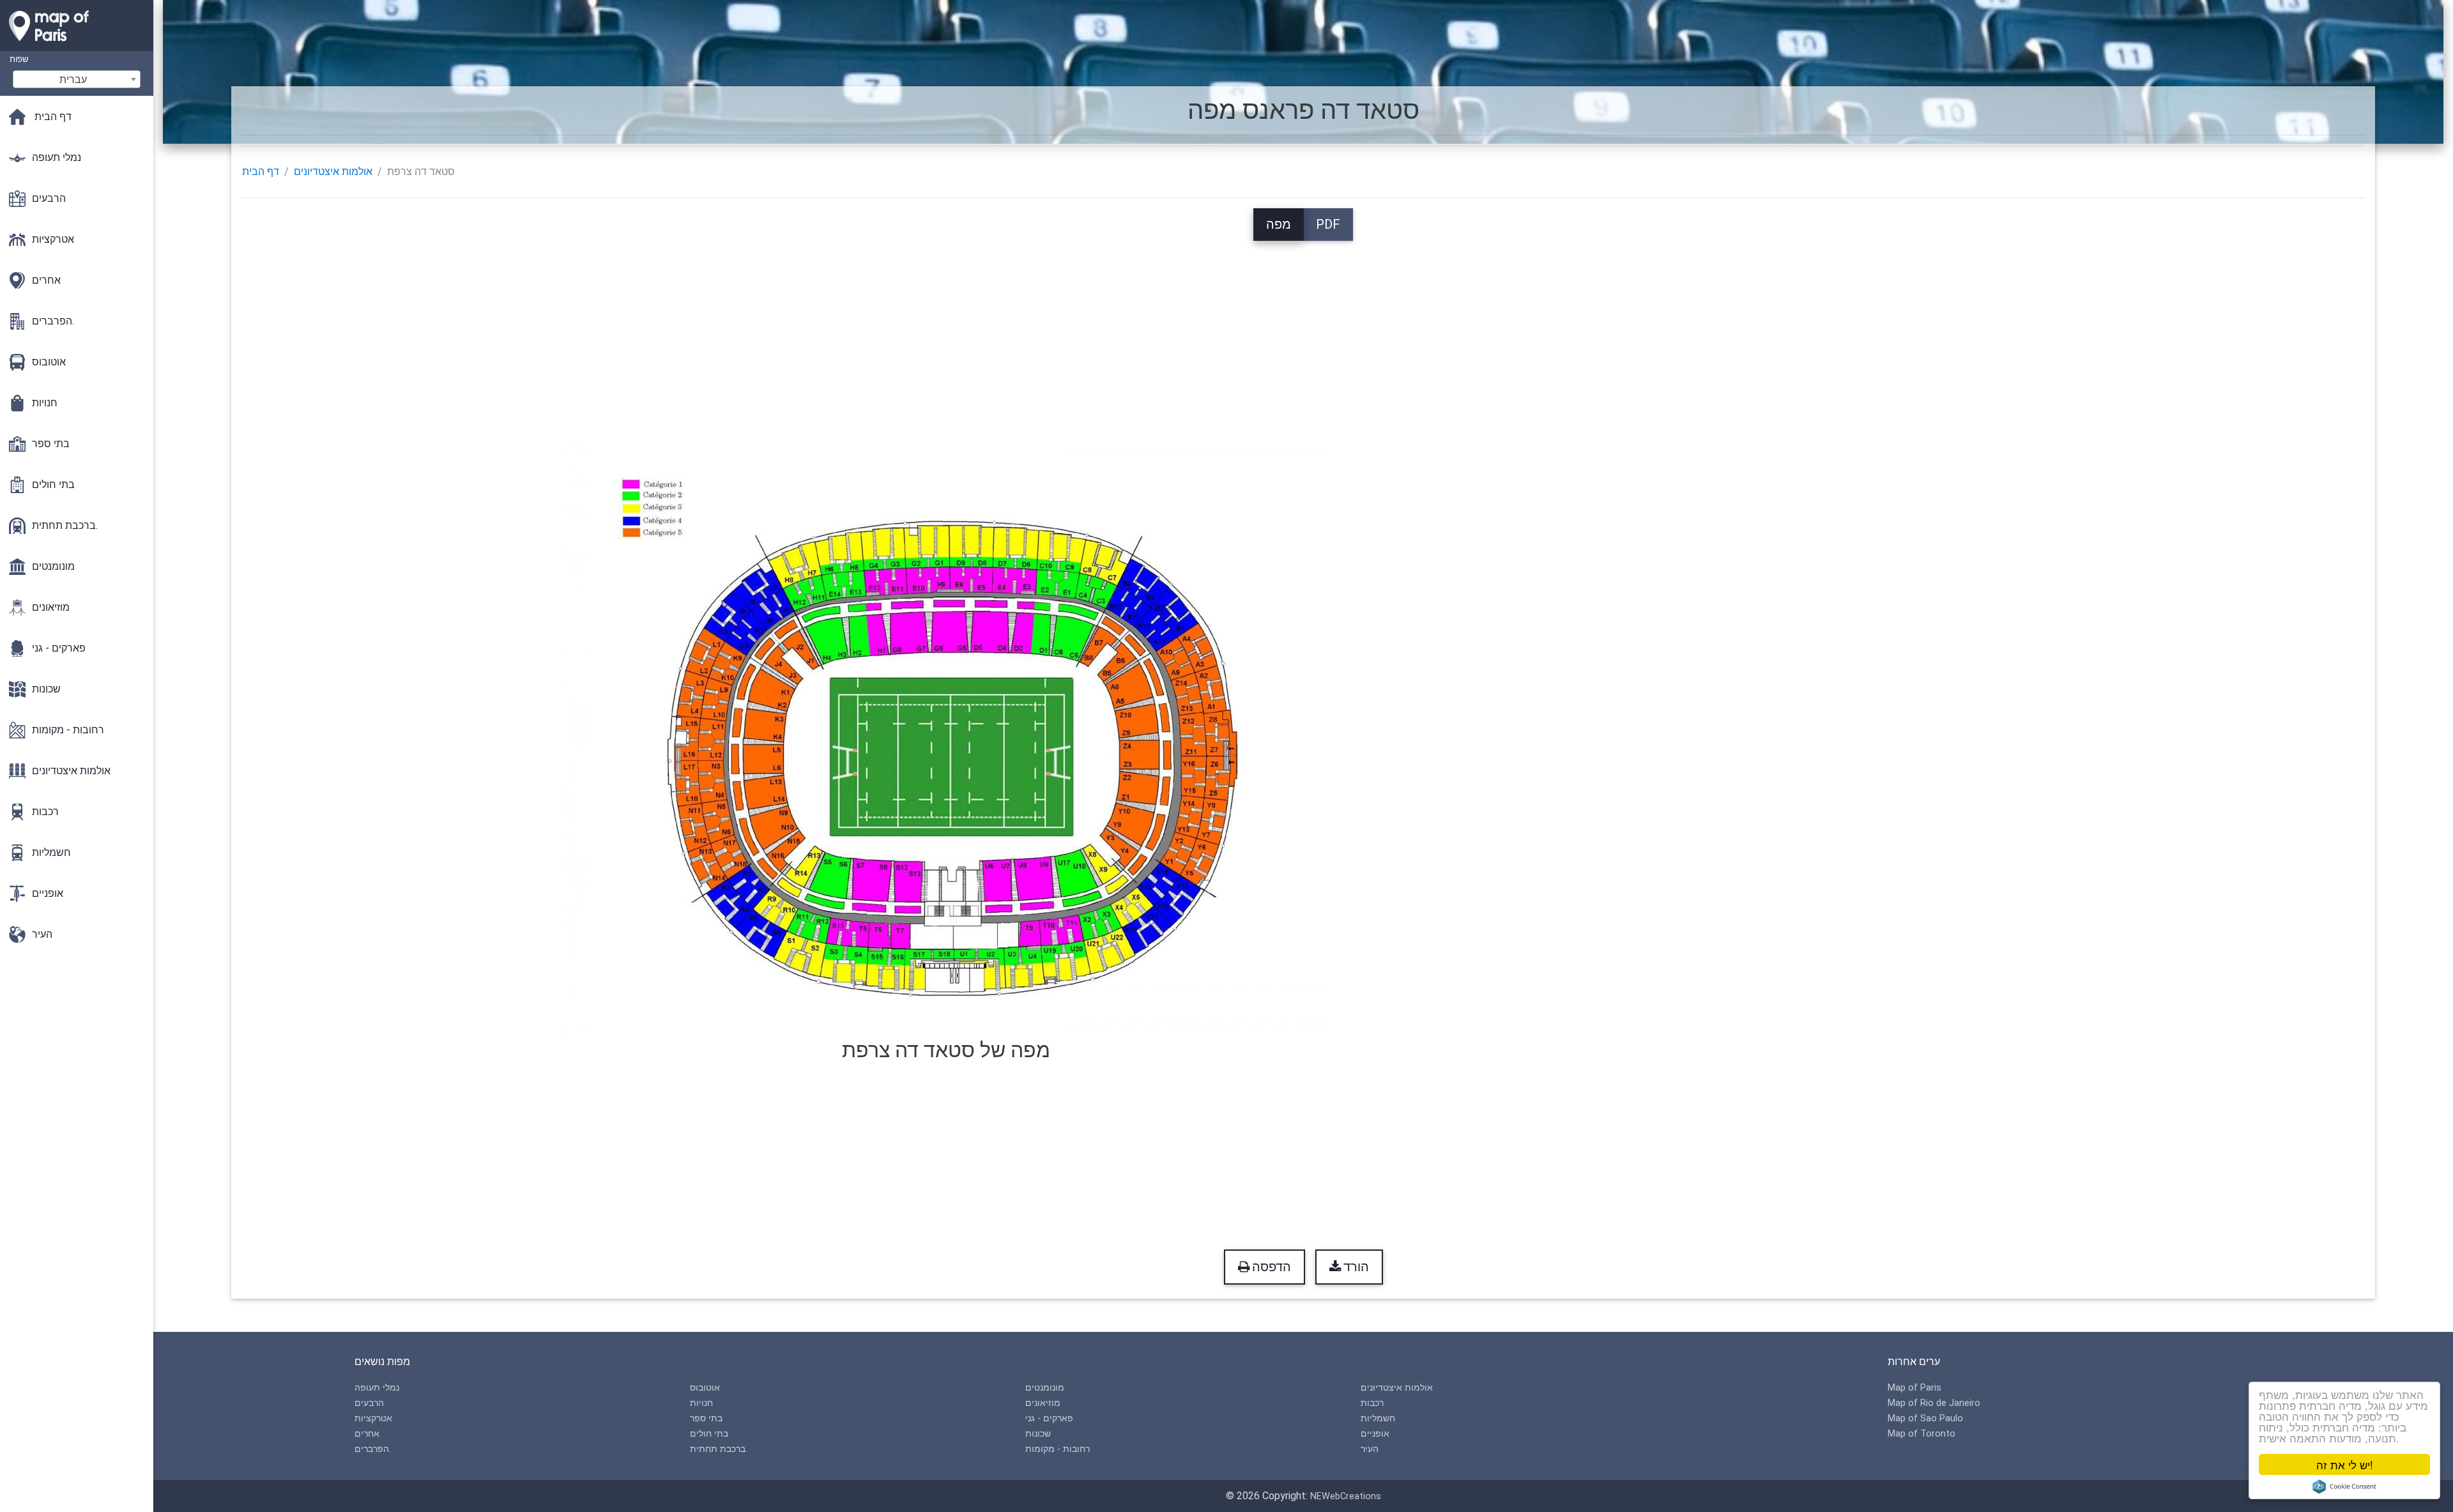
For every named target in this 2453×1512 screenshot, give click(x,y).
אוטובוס (705, 1388)
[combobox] (77, 79)
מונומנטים (1045, 1388)
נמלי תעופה (377, 1388)
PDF (1328, 224)
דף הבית (261, 172)
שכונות (1038, 1434)
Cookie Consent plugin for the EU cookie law (2344, 1486)
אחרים (367, 1434)
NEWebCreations (1346, 1496)
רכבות (1372, 1403)
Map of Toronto (1922, 1434)
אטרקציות (373, 1418)
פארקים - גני (1049, 1418)
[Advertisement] (1303, 330)
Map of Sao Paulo (1925, 1418)
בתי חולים (709, 1434)
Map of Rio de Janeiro (1934, 1403)
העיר (1370, 1449)
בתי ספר (706, 1418)
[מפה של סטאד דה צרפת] (946, 735)
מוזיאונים (1043, 1403)
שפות (19, 59)
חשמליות (1378, 1418)
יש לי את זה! (2345, 1464)
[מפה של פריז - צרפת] (77, 45)
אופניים (1375, 1434)
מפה (1279, 224)
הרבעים (369, 1403)
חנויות (701, 1403)
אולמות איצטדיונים (333, 172)
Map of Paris (1914, 1388)
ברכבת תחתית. (719, 1449)
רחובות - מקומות (1058, 1449)
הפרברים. (373, 1449)
